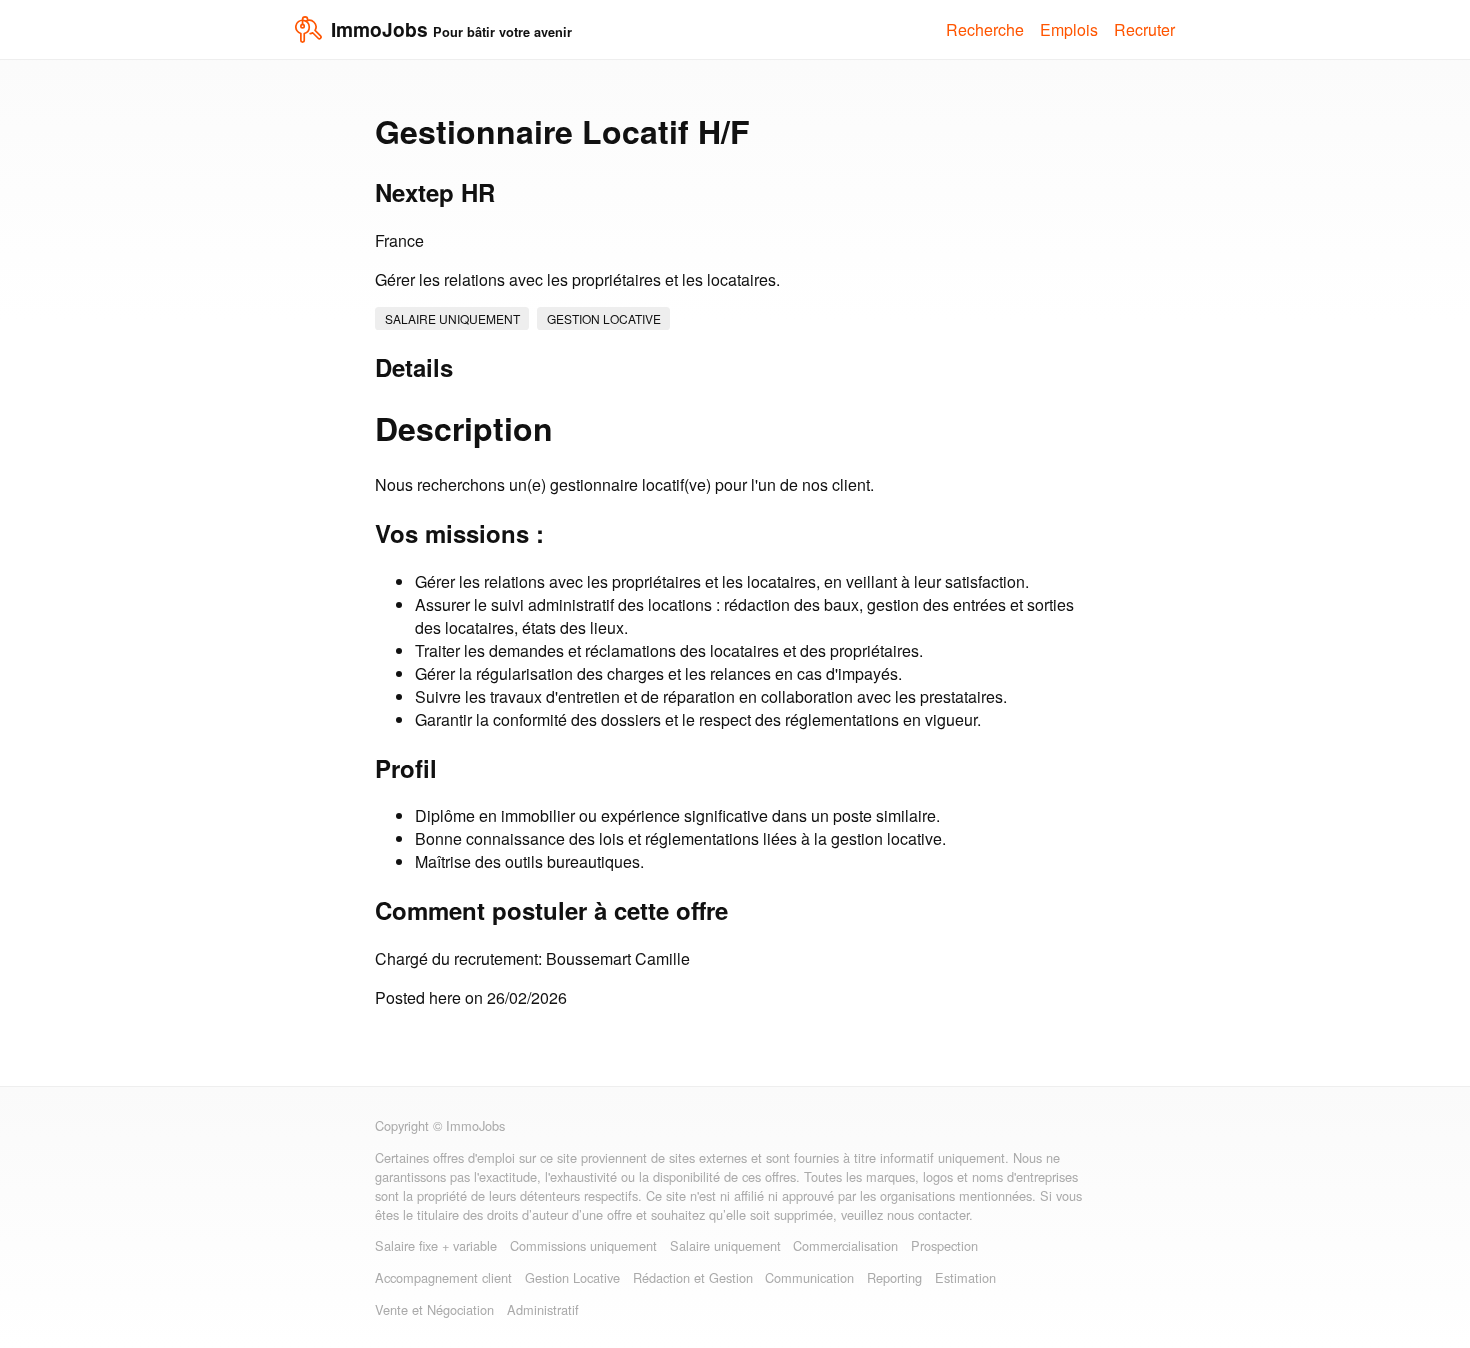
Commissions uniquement (583, 1245)
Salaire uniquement (452, 318)
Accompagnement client (443, 1277)
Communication (809, 1277)
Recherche (985, 29)
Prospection (944, 1245)
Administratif (543, 1309)
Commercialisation (845, 1245)
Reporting (894, 1277)
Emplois (1069, 29)
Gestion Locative (604, 318)
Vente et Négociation (434, 1309)
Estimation (965, 1277)
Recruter (1144, 29)
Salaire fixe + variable (436, 1245)
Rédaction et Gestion (693, 1277)
